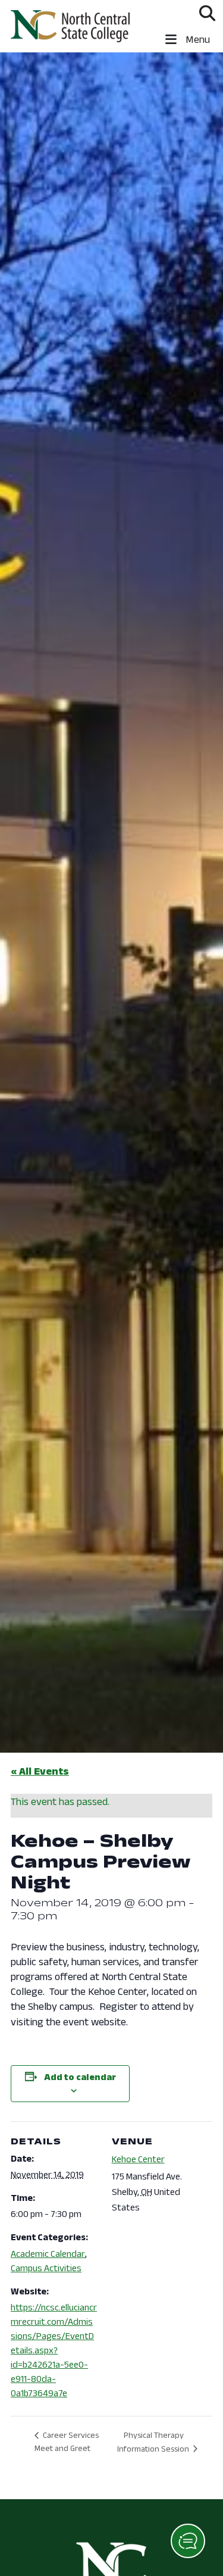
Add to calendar (80, 2077)
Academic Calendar (48, 2254)
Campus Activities (46, 2268)
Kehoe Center (138, 2159)
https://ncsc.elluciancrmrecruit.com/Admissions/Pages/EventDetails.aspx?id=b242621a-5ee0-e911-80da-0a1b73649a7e (54, 2350)
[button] (188, 2541)
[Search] (207, 13)
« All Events (40, 1771)
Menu (197, 39)
